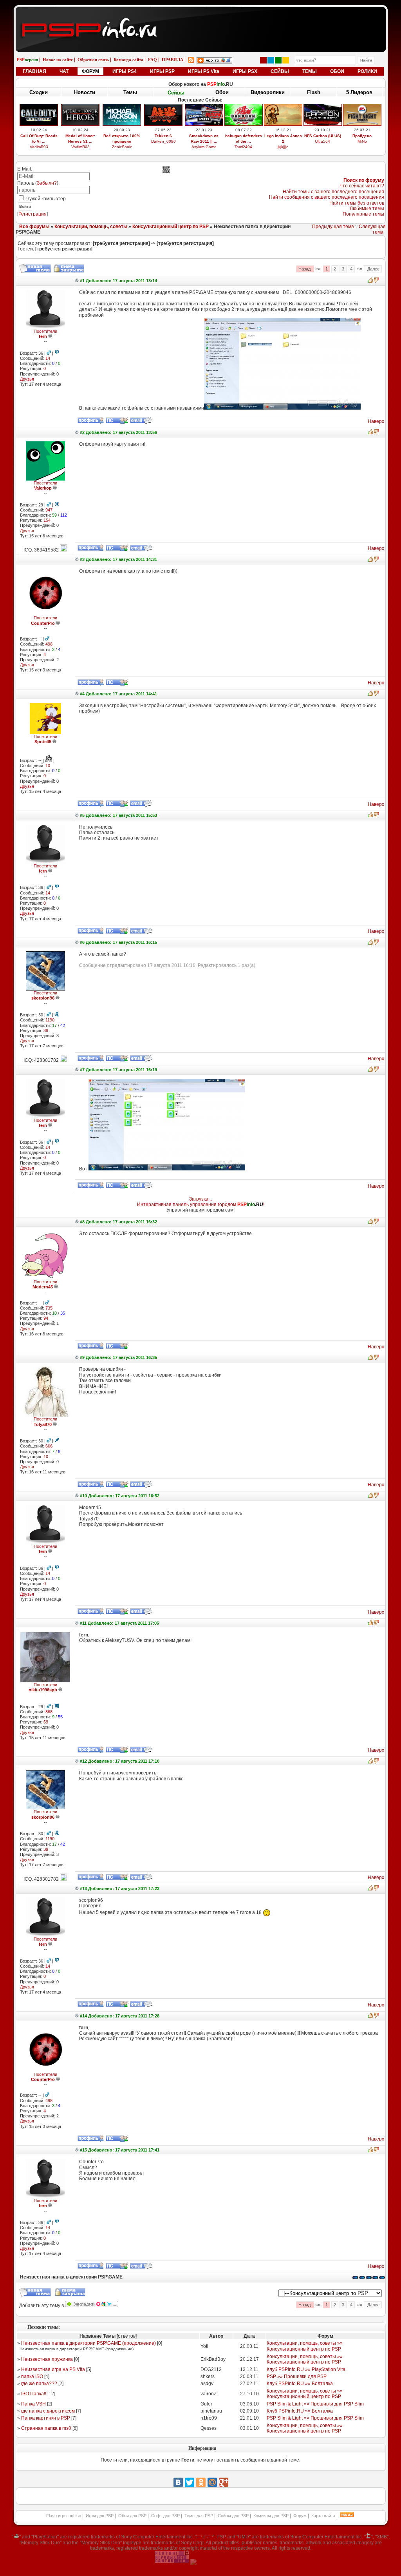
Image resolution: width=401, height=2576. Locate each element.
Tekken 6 (163, 136)
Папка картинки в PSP (46, 2418)
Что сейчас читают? (362, 186)
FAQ (153, 60)
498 (49, 644)
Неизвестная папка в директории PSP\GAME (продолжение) (89, 2343)
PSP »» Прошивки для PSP (297, 2376)
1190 (50, 1020)
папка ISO (32, 2376)
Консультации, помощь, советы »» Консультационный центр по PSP (305, 2346)
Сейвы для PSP (233, 2516)
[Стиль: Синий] (271, 60)
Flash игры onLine (64, 2516)
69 (46, 1722)
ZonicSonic (122, 147)
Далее (373, 269)
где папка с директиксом (48, 2411)
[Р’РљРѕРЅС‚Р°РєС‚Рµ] (178, 2482)
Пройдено (362, 136)
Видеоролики (268, 92)
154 (47, 520)
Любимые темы (367, 209)
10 (48, 766)
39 (46, 1030)
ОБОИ (337, 71)
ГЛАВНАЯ (34, 71)
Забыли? (47, 183)
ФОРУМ (90, 71)
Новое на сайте (58, 60)
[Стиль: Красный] (263, 60)
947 (49, 510)
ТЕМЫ (310, 71)
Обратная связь (93, 60)
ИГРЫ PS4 (125, 71)
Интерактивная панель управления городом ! (201, 1205)
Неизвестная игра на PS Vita (53, 2369)
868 (49, 1712)
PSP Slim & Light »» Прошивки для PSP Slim (315, 2404)
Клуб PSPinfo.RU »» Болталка (300, 2384)
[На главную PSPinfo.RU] (201, 13)
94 (46, 1318)
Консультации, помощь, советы (91, 227)
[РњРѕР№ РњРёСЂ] (212, 2482)
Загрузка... (200, 1199)
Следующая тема (372, 229)
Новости (85, 92)
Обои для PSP (132, 2516)
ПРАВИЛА (173, 60)
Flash (314, 92)
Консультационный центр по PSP (171, 227)
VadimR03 (39, 147)
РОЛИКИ (367, 71)
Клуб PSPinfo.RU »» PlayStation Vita (306, 2369)
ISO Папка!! (34, 2394)
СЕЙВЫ (280, 71)
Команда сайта (128, 60)
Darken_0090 (163, 141)
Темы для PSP (199, 2516)
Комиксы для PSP (271, 2516)
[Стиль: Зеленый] (278, 60)
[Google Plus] (224, 2482)
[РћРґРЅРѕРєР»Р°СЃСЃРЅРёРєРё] (201, 2482)
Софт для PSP (165, 2516)
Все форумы (34, 227)
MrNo (362, 141)
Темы (130, 92)
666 (49, 1446)
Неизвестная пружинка (47, 2359)
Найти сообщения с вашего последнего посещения (327, 197)
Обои (222, 92)
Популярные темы (363, 214)
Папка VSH (33, 2404)
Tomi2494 (243, 147)
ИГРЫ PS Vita (204, 71)
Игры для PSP (100, 2516)
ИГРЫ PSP (162, 71)
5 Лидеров (359, 92)
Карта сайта (323, 2516)
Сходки (39, 92)
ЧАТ (64, 71)
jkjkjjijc (283, 147)
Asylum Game (204, 147)
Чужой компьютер (45, 199)
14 (48, 358)
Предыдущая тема (333, 227)
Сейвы (176, 93)
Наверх (376, 421)
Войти (25, 206)
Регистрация (33, 214)
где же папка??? (39, 2384)
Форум (300, 2516)
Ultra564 (322, 141)
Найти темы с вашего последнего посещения (333, 192)
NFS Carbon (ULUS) (323, 136)
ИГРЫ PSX (245, 71)
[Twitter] (190, 2482)
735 (49, 1308)
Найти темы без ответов (357, 203)
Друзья (27, 379)
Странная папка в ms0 (46, 2428)
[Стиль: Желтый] (286, 60)
